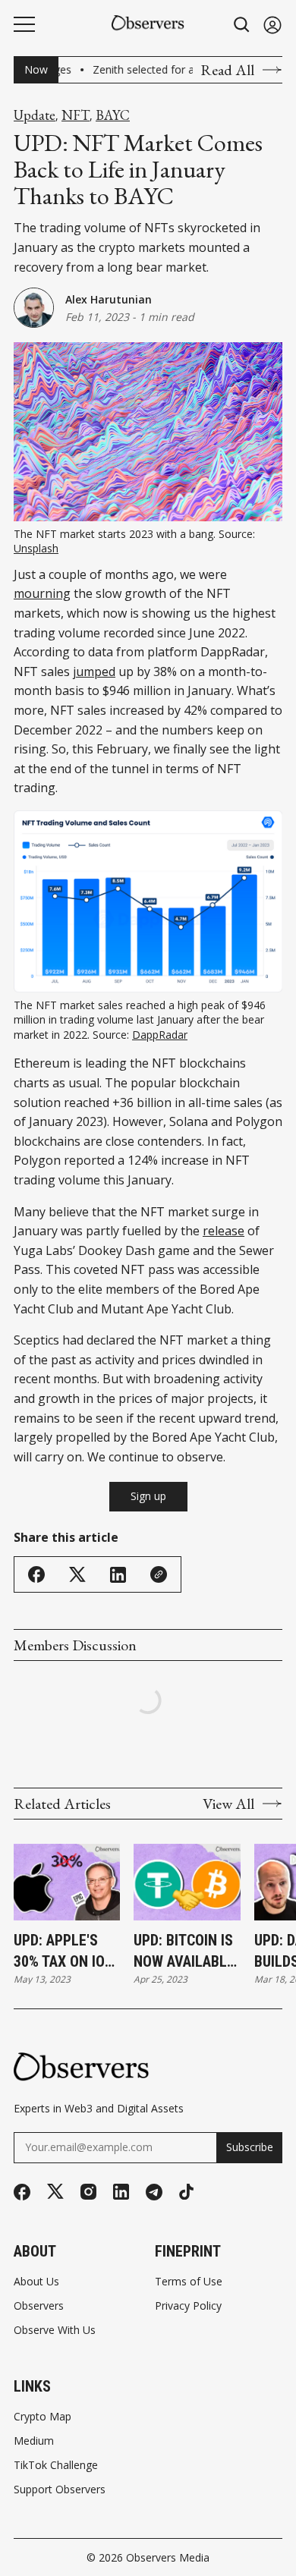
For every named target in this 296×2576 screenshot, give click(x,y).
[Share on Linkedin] (118, 1575)
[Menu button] (24, 24)
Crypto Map (43, 2417)
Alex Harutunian (109, 299)
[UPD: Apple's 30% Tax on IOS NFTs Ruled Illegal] (67, 1882)
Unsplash (36, 548)
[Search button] (242, 25)
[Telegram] (154, 2192)
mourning (42, 593)
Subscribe (250, 2147)
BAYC (113, 115)
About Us (36, 2282)
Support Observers (60, 2490)
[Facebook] (22, 2192)
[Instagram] (88, 2192)
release (224, 1231)
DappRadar (160, 1035)
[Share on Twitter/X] (77, 1575)
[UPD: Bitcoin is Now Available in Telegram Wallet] (187, 1882)
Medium (34, 2441)
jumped (94, 672)
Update (35, 115)
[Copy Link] (159, 1574)
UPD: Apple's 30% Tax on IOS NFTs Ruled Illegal (63, 1952)
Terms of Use (189, 2282)
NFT (76, 115)
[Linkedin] (121, 2192)
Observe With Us (55, 2330)
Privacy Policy (188, 2306)
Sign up (148, 1496)
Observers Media (168, 2557)
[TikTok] (186, 2192)
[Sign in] (272, 25)
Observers (39, 2306)
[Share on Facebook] (36, 1574)
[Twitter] (55, 2192)
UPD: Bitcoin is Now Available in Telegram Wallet (184, 1952)
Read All (227, 70)
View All (228, 1804)
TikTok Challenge (56, 2465)
